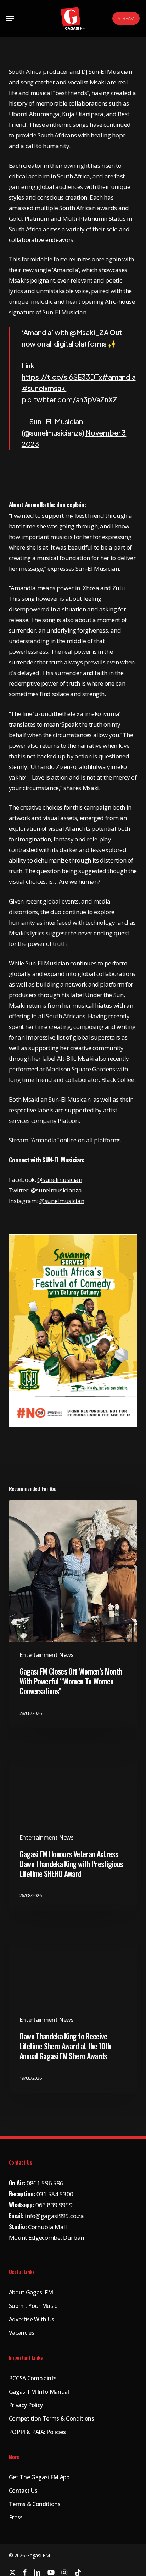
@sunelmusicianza (56, 1190)
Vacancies (22, 2333)
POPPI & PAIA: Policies (37, 2432)
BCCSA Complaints (33, 2378)
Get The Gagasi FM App (39, 2477)
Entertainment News (47, 1655)
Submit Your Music (33, 2306)
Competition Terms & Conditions (52, 2418)
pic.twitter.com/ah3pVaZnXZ (69, 399)
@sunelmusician (60, 1180)
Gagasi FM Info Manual (39, 2392)
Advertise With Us (32, 2319)
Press (16, 2517)
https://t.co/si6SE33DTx (62, 377)
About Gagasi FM (31, 2292)
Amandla (44, 1140)
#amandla (119, 377)
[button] (10, 18)
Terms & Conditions (35, 2504)
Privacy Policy (26, 2405)
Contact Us (23, 2491)
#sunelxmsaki (44, 388)
